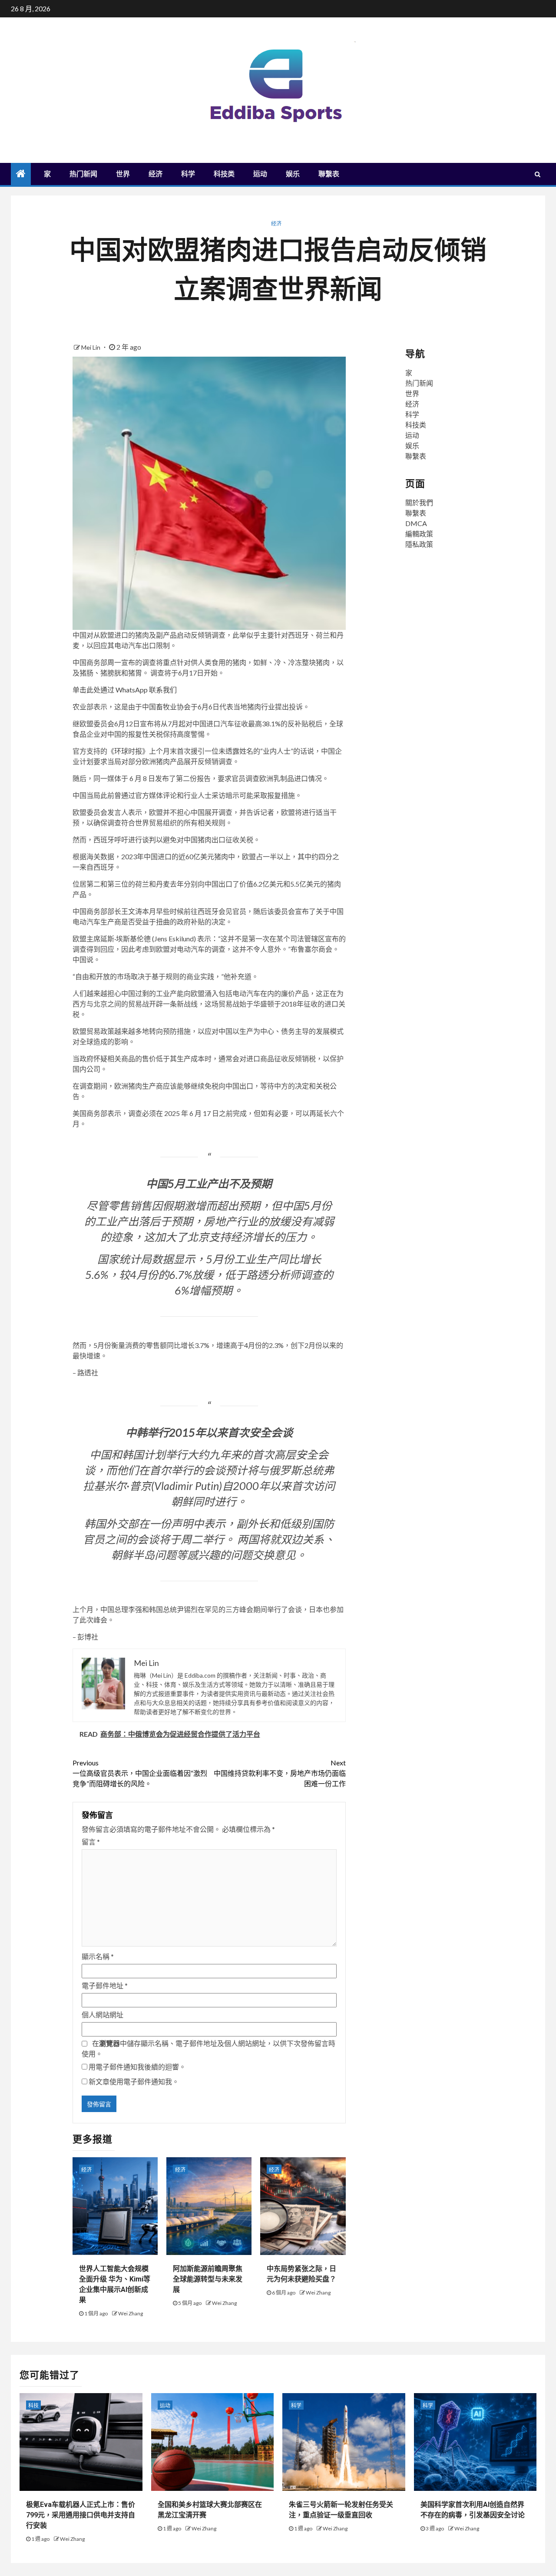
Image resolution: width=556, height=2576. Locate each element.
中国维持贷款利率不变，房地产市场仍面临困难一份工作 (280, 1773)
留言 (91, 1842)
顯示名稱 (98, 1956)
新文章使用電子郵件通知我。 (134, 2081)
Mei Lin (91, 347)
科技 (33, 2405)
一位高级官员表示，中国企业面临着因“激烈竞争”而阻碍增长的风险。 (140, 1773)
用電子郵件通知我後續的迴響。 (137, 2067)
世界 (123, 174)
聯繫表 (329, 174)
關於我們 (419, 502)
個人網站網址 (103, 2015)
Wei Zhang (131, 2313)
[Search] (538, 174)
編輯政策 (419, 534)
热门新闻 (83, 174)
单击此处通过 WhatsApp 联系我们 (125, 690)
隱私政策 (419, 544)
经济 (156, 174)
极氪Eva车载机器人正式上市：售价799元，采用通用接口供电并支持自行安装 (81, 2515)
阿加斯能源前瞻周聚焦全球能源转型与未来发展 (208, 2279)
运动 (260, 174)
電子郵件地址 (105, 1985)
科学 (188, 174)
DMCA (416, 523)
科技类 (224, 174)
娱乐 (293, 174)
